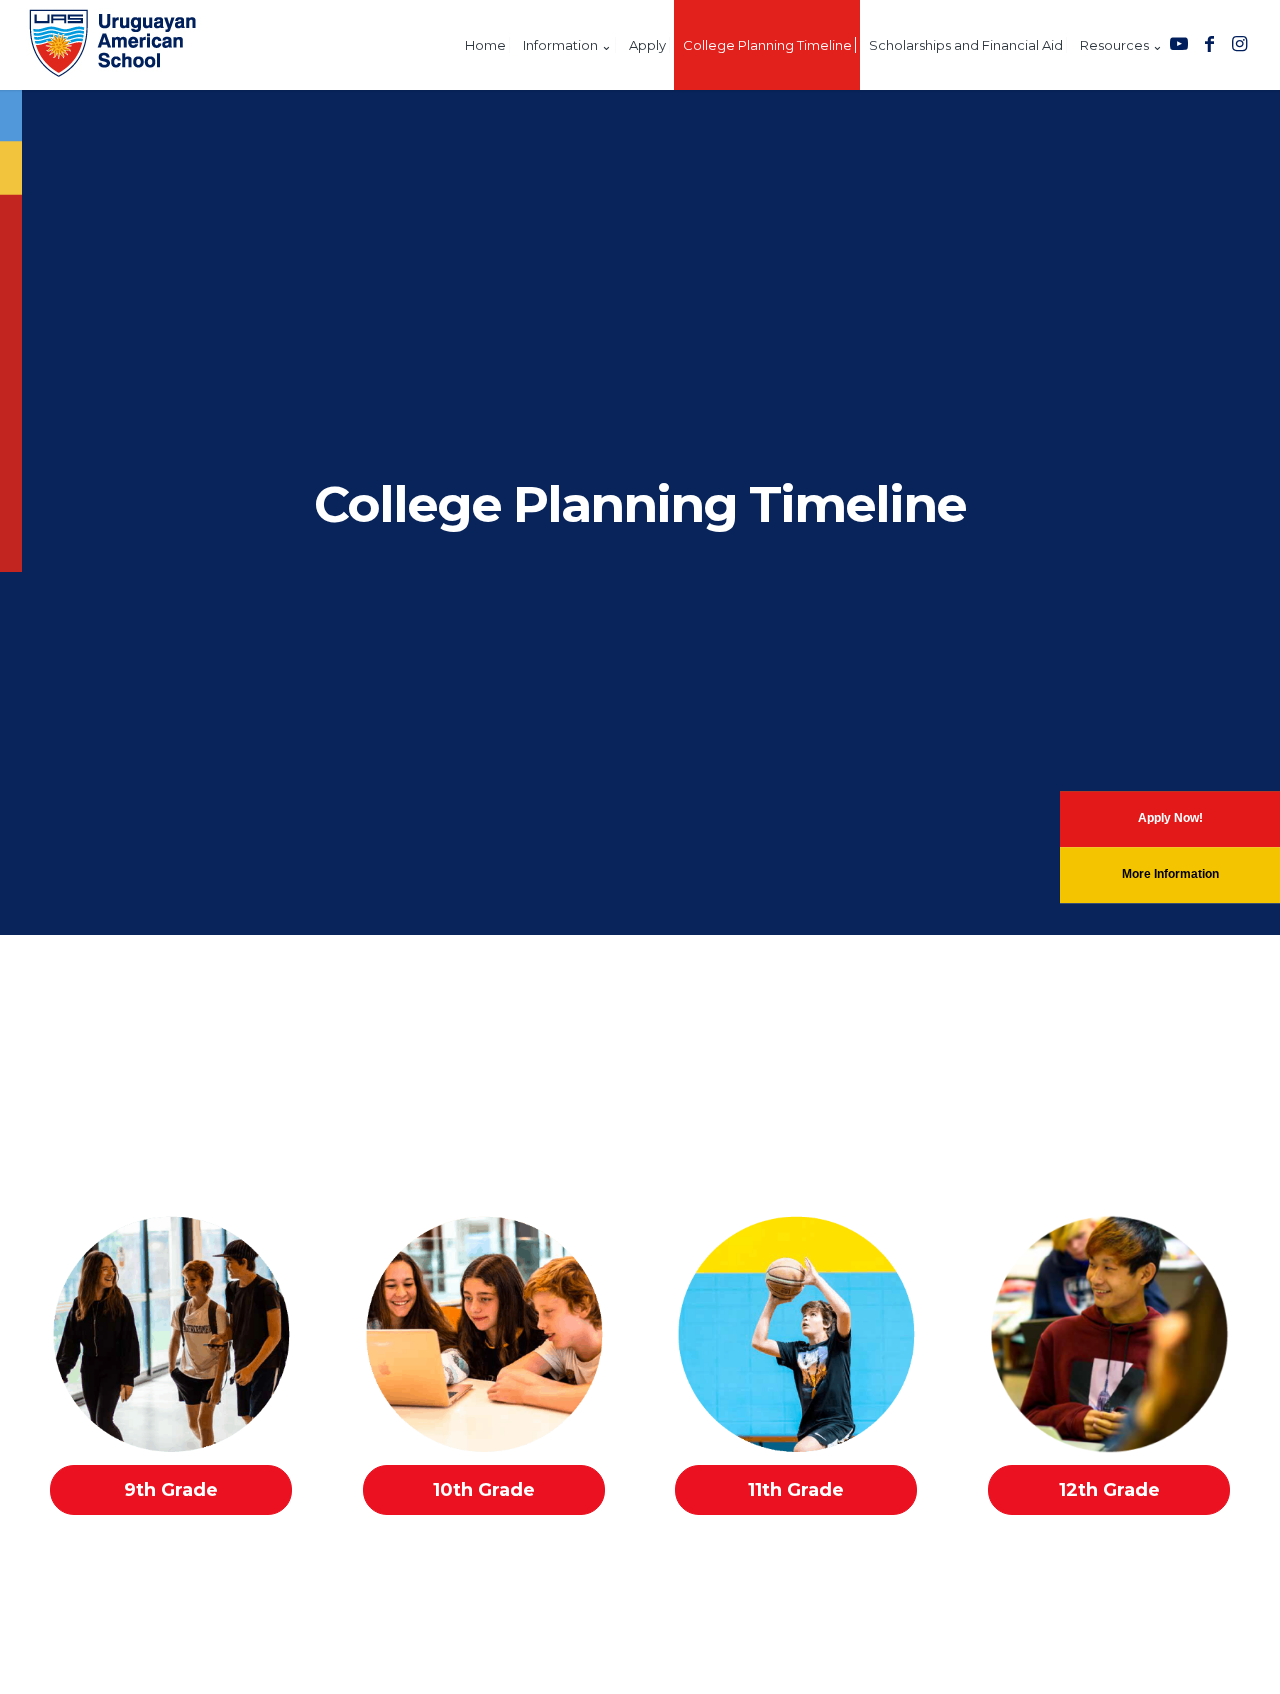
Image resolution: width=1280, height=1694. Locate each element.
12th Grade (1109, 1490)
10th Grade (484, 1490)
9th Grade (171, 1490)
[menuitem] (485, 45)
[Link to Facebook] (1209, 44)
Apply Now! (1170, 818)
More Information (1170, 874)
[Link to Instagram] (1239, 44)
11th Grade (796, 1490)
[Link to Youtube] (1179, 44)
